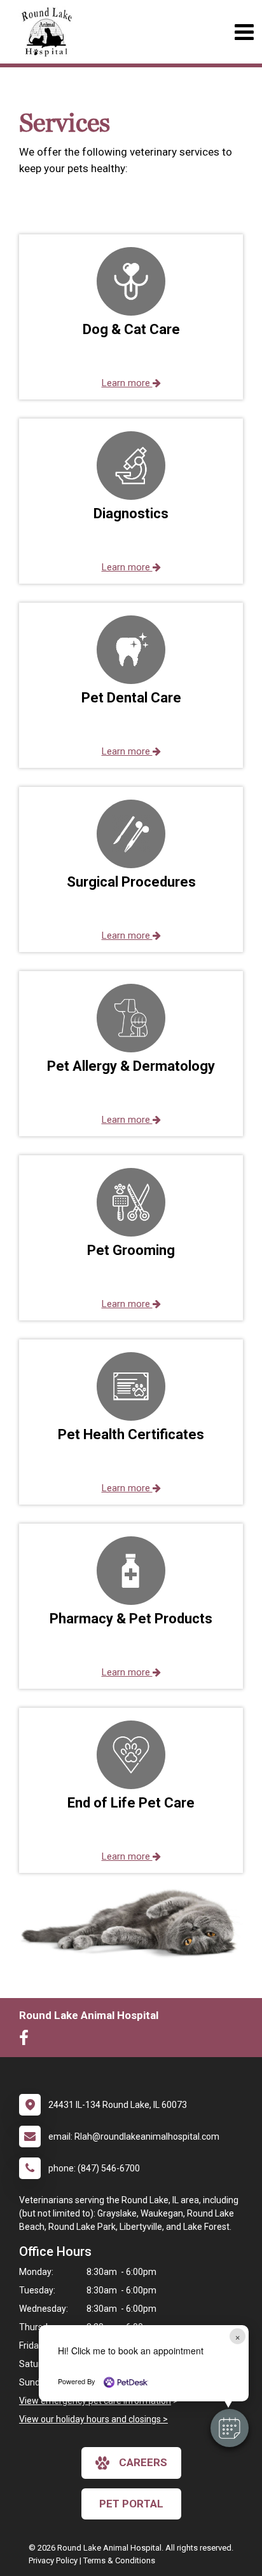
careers (143, 2462)
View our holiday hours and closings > (93, 2419)
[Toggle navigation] (244, 32)
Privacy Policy (53, 2560)
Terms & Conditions (119, 2560)
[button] (230, 2428)
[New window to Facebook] (27, 2041)
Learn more (127, 383)
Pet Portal (131, 2504)
